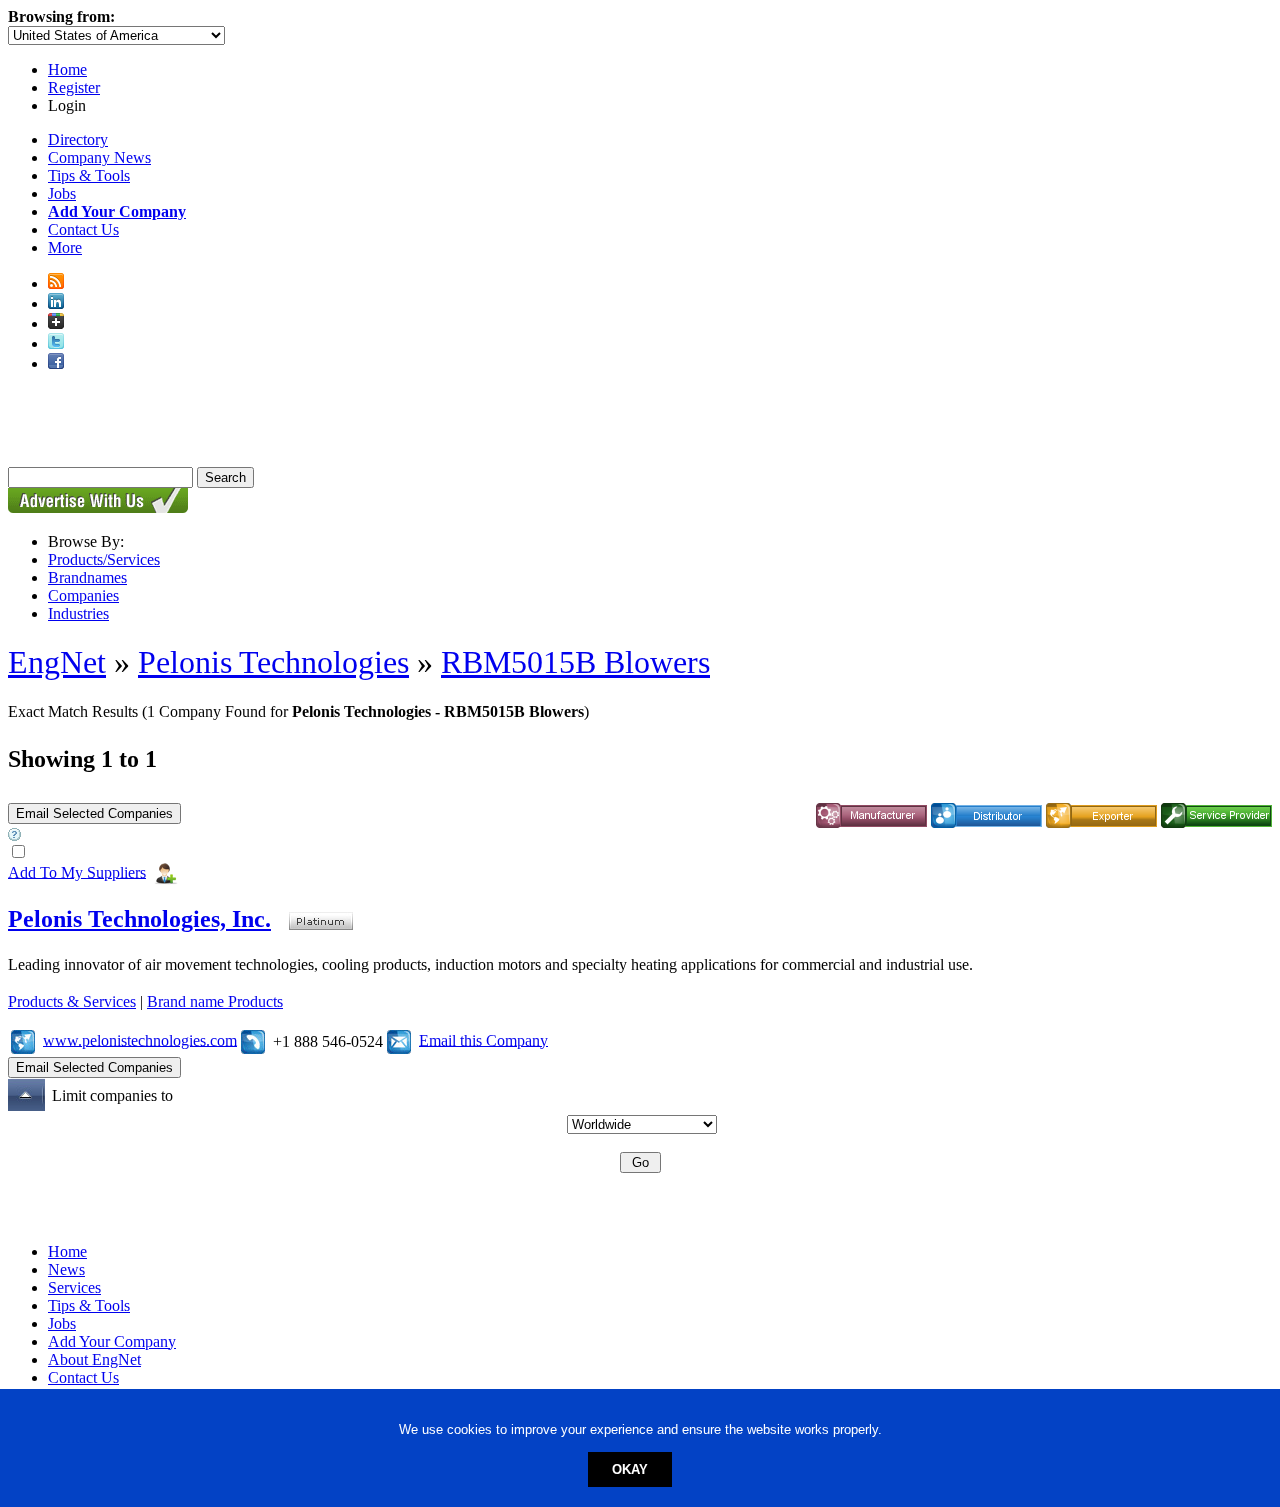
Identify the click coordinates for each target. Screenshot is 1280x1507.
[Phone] (253, 1039)
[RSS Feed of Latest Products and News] (56, 283)
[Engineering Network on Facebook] (56, 363)
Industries (78, 613)
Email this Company (483, 1039)
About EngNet (94, 1359)
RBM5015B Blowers (575, 662)
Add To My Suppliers (77, 871)
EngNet (57, 662)
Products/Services (104, 559)
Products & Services (72, 1001)
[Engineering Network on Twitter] (56, 343)
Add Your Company (112, 1341)
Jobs (62, 193)
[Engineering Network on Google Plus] (56, 323)
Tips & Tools (89, 175)
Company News (99, 157)
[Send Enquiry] (399, 1039)
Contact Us (83, 229)
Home (67, 69)
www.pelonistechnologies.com (140, 1039)
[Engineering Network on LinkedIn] (56, 303)
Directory (78, 139)
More (65, 247)
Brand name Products (215, 1001)
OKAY (630, 1469)
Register (74, 87)
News (66, 1269)
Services (74, 1287)
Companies (83, 595)
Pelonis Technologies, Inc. (139, 919)
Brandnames (87, 577)
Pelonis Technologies (273, 662)
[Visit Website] (23, 1039)
